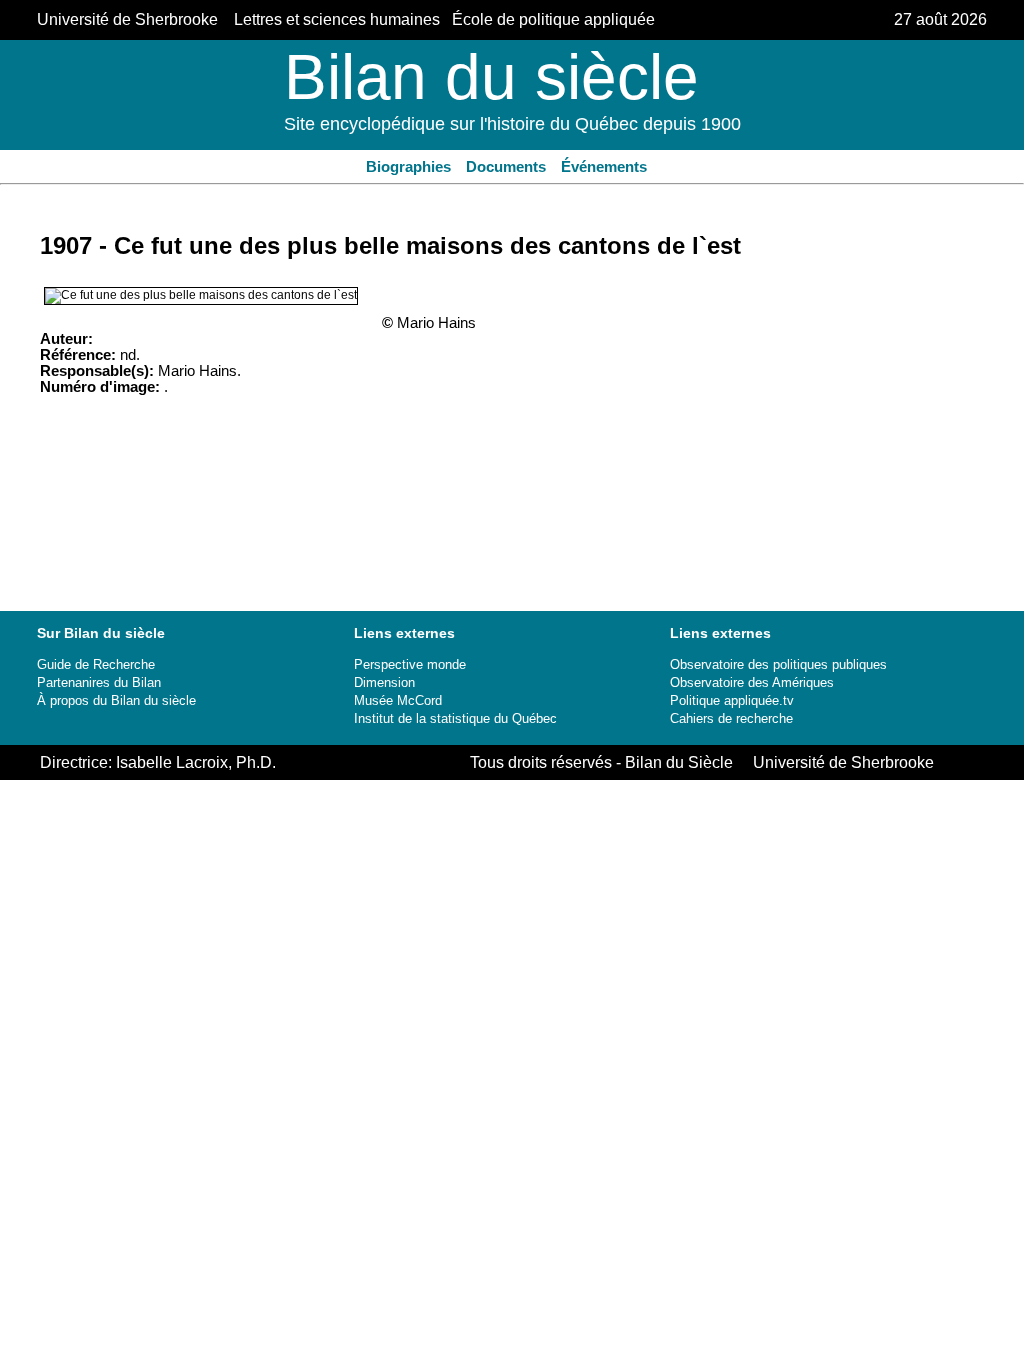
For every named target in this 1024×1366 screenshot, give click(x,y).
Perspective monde (410, 664)
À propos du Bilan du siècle (116, 700)
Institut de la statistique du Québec (455, 718)
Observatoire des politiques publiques (778, 664)
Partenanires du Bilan (99, 682)
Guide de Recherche (96, 664)
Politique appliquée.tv (732, 700)
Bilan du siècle (491, 77)
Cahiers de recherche (731, 718)
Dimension (384, 682)
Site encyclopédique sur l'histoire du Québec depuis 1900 (512, 124)
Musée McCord (398, 700)
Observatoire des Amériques (752, 682)
